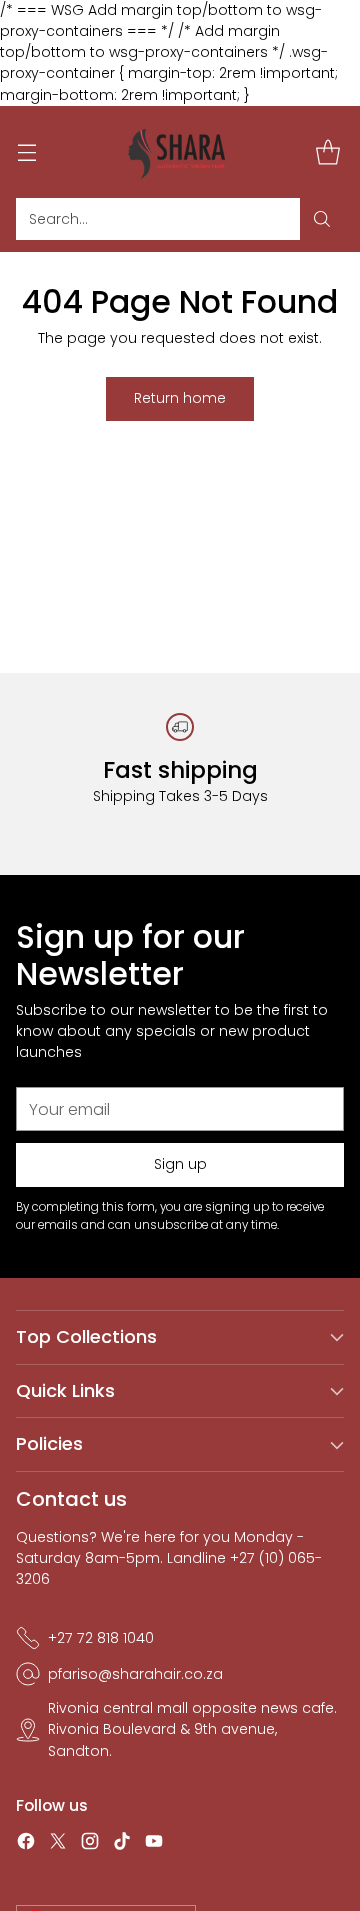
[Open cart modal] (327, 151)
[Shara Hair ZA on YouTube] (154, 1844)
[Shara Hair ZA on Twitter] (58, 1844)
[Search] (322, 219)
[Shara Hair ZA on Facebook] (26, 1844)
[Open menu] (26, 151)
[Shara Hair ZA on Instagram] (90, 1844)
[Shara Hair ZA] (180, 152)
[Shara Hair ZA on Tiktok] (122, 1844)
